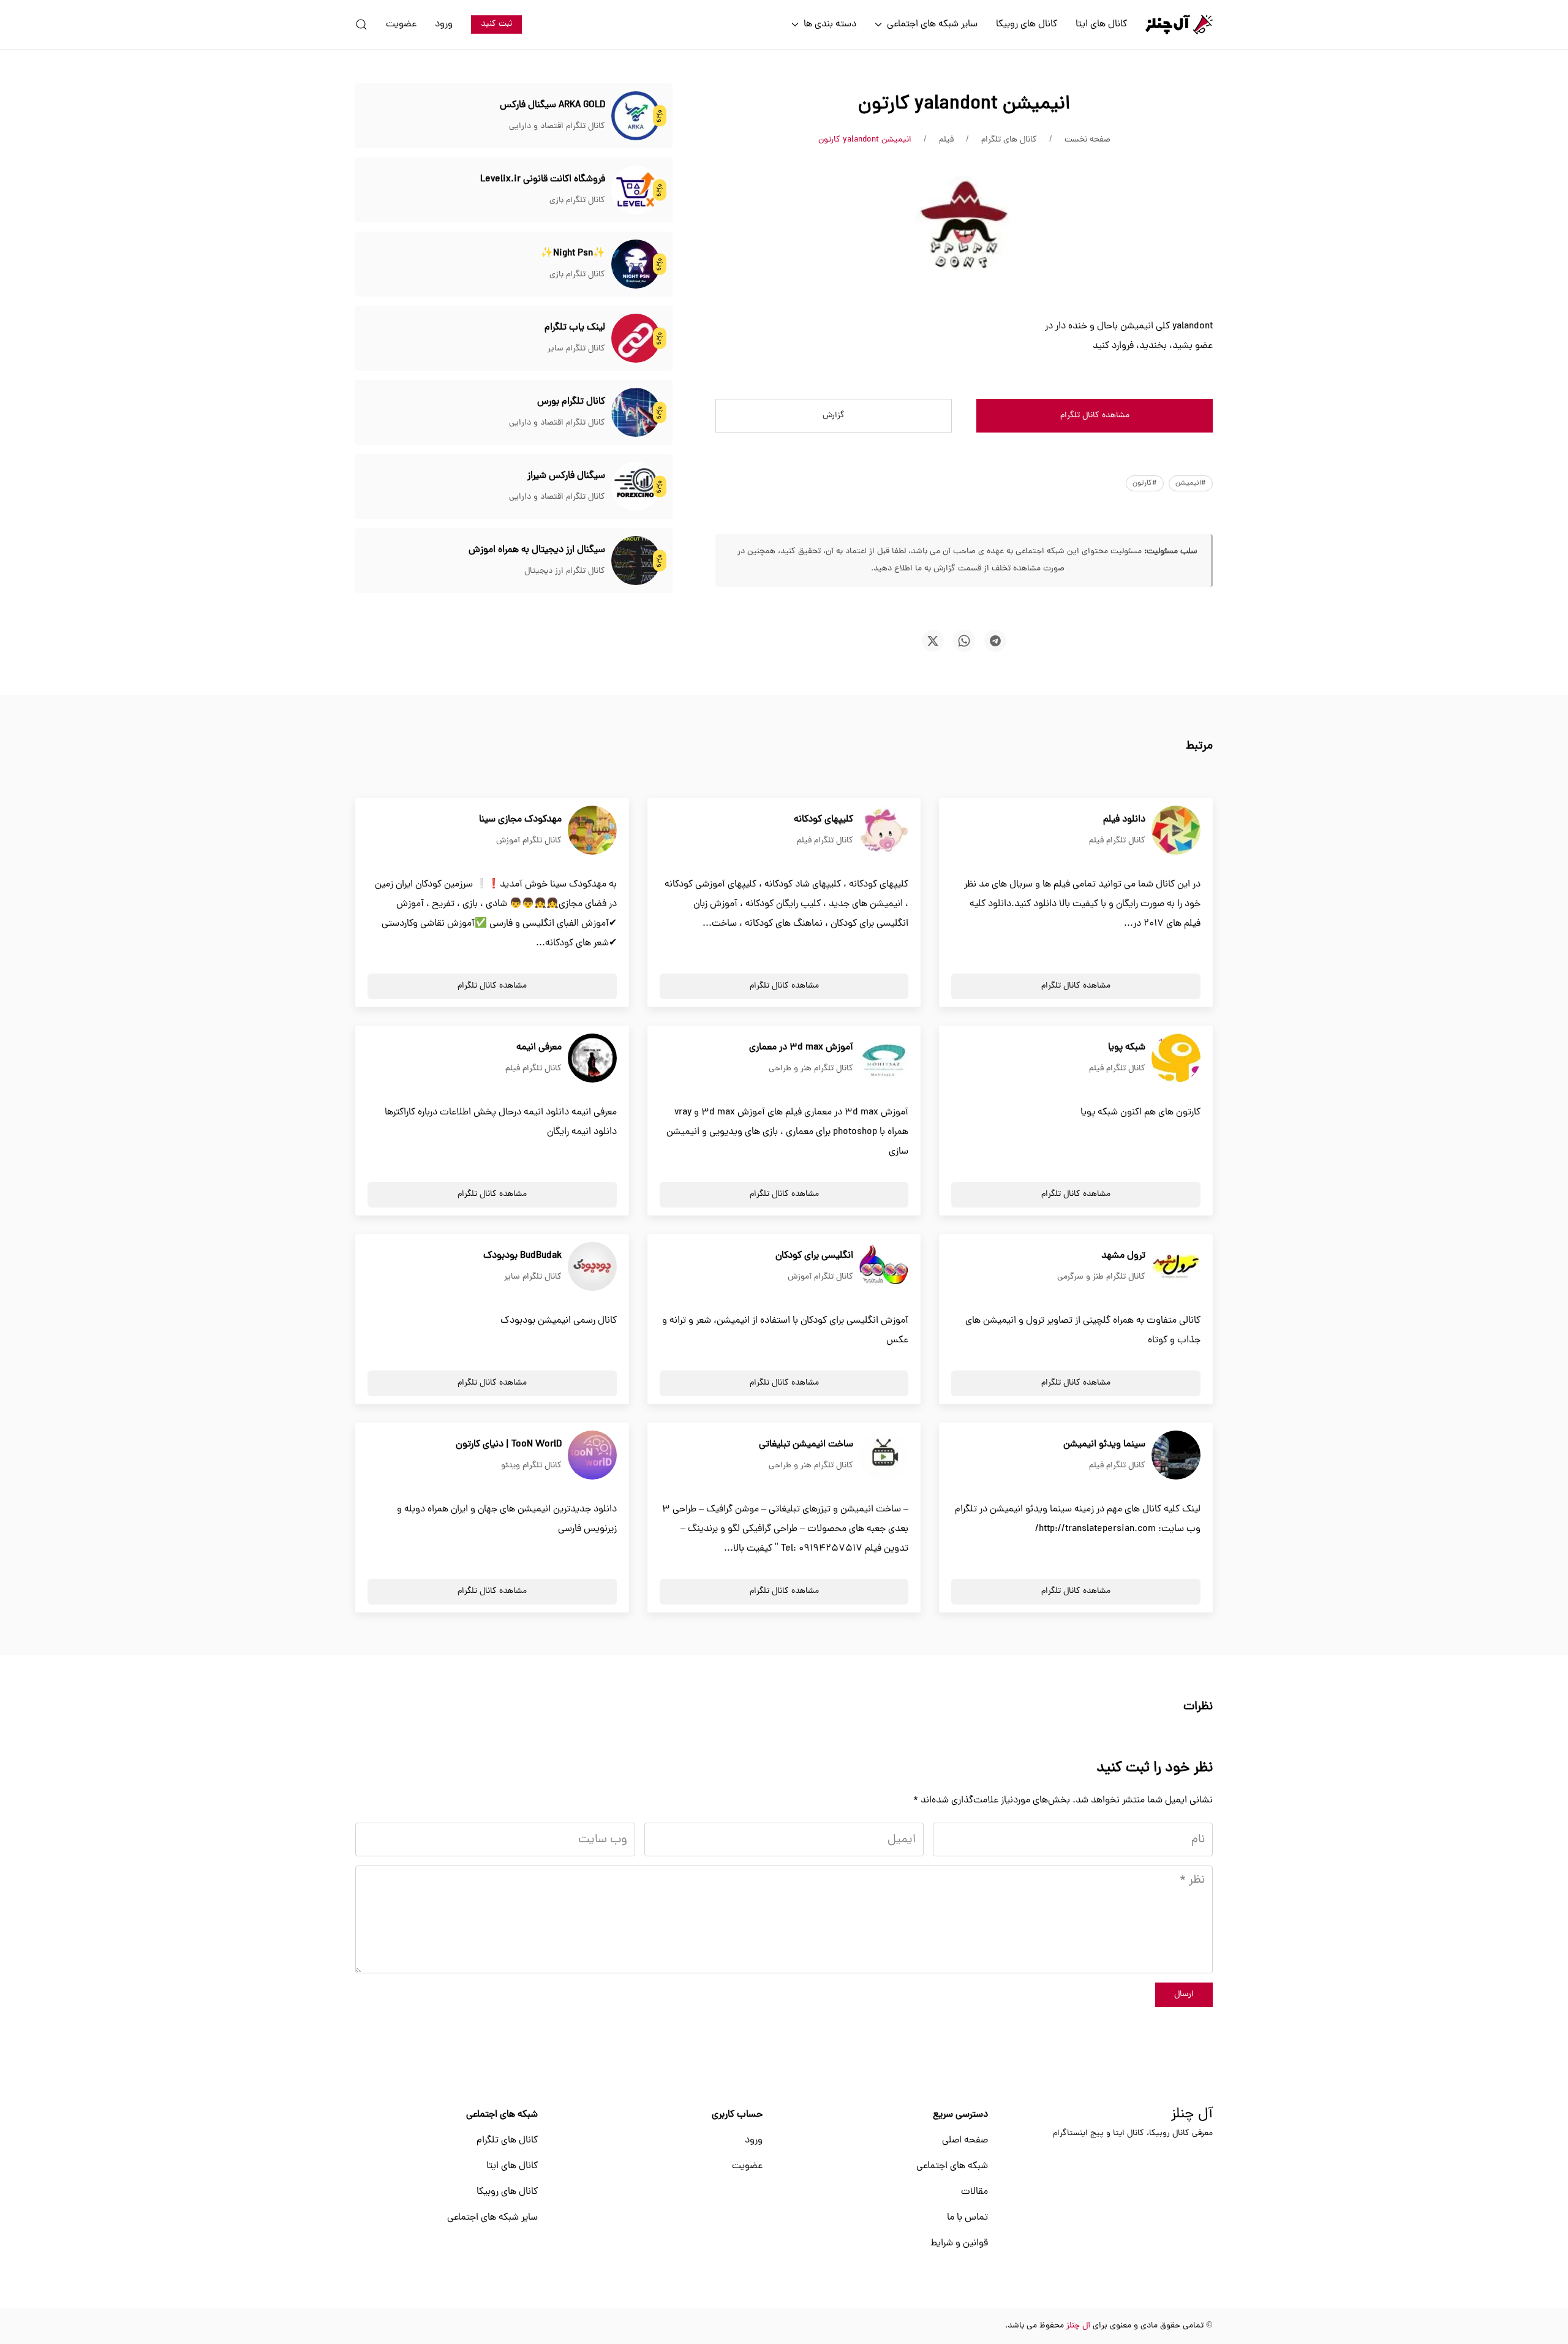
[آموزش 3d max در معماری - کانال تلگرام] (884, 1059)
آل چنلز (1192, 2115)
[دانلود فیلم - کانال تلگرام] (1176, 831)
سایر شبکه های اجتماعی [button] (932, 25)
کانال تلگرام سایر (576, 349)
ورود (444, 25)
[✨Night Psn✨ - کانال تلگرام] (636, 265)
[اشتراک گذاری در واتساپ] (964, 641)
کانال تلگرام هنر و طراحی (811, 1069)
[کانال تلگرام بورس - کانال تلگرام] (636, 413)
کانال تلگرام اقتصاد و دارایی (557, 127)
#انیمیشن (1191, 483)
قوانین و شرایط (959, 2244)
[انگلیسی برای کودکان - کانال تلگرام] (884, 1267)
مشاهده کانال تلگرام (1095, 416)
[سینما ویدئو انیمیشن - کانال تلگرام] (1176, 1456)
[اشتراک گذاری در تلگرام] (995, 641)
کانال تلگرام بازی (577, 201)
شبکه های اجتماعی (952, 2166)
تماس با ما (967, 2218)
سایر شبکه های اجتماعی (492, 2218)
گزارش (834, 416)
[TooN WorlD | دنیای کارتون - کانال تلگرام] (592, 1456)
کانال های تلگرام (507, 2141)
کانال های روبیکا (1027, 25)
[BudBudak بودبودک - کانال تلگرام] (592, 1267)
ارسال (1184, 1994)
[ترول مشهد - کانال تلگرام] (1176, 1267)
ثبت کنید (496, 24)
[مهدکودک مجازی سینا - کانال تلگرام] (592, 831)
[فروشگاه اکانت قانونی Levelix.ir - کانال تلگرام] (636, 191)
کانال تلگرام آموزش (529, 841)
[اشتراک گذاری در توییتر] (933, 641)
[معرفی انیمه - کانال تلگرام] (592, 1059)
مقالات (974, 2192)
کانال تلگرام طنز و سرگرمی (1101, 1277)
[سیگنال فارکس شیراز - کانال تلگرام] (636, 487)
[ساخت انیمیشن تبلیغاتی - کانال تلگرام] (884, 1456)
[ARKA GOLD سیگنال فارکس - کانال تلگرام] (636, 116)
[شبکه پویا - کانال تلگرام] (1176, 1059)
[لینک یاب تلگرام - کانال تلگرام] (636, 339)
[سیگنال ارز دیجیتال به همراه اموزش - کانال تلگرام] (636, 561)
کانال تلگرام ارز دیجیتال (565, 571)
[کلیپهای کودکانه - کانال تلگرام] (884, 831)
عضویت (401, 25)
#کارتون (1145, 483)
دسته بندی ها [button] (830, 25)
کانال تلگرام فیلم (1117, 841)
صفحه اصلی (965, 2141)
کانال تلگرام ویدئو (531, 1466)
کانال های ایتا (1101, 25)
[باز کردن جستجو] (361, 25)
